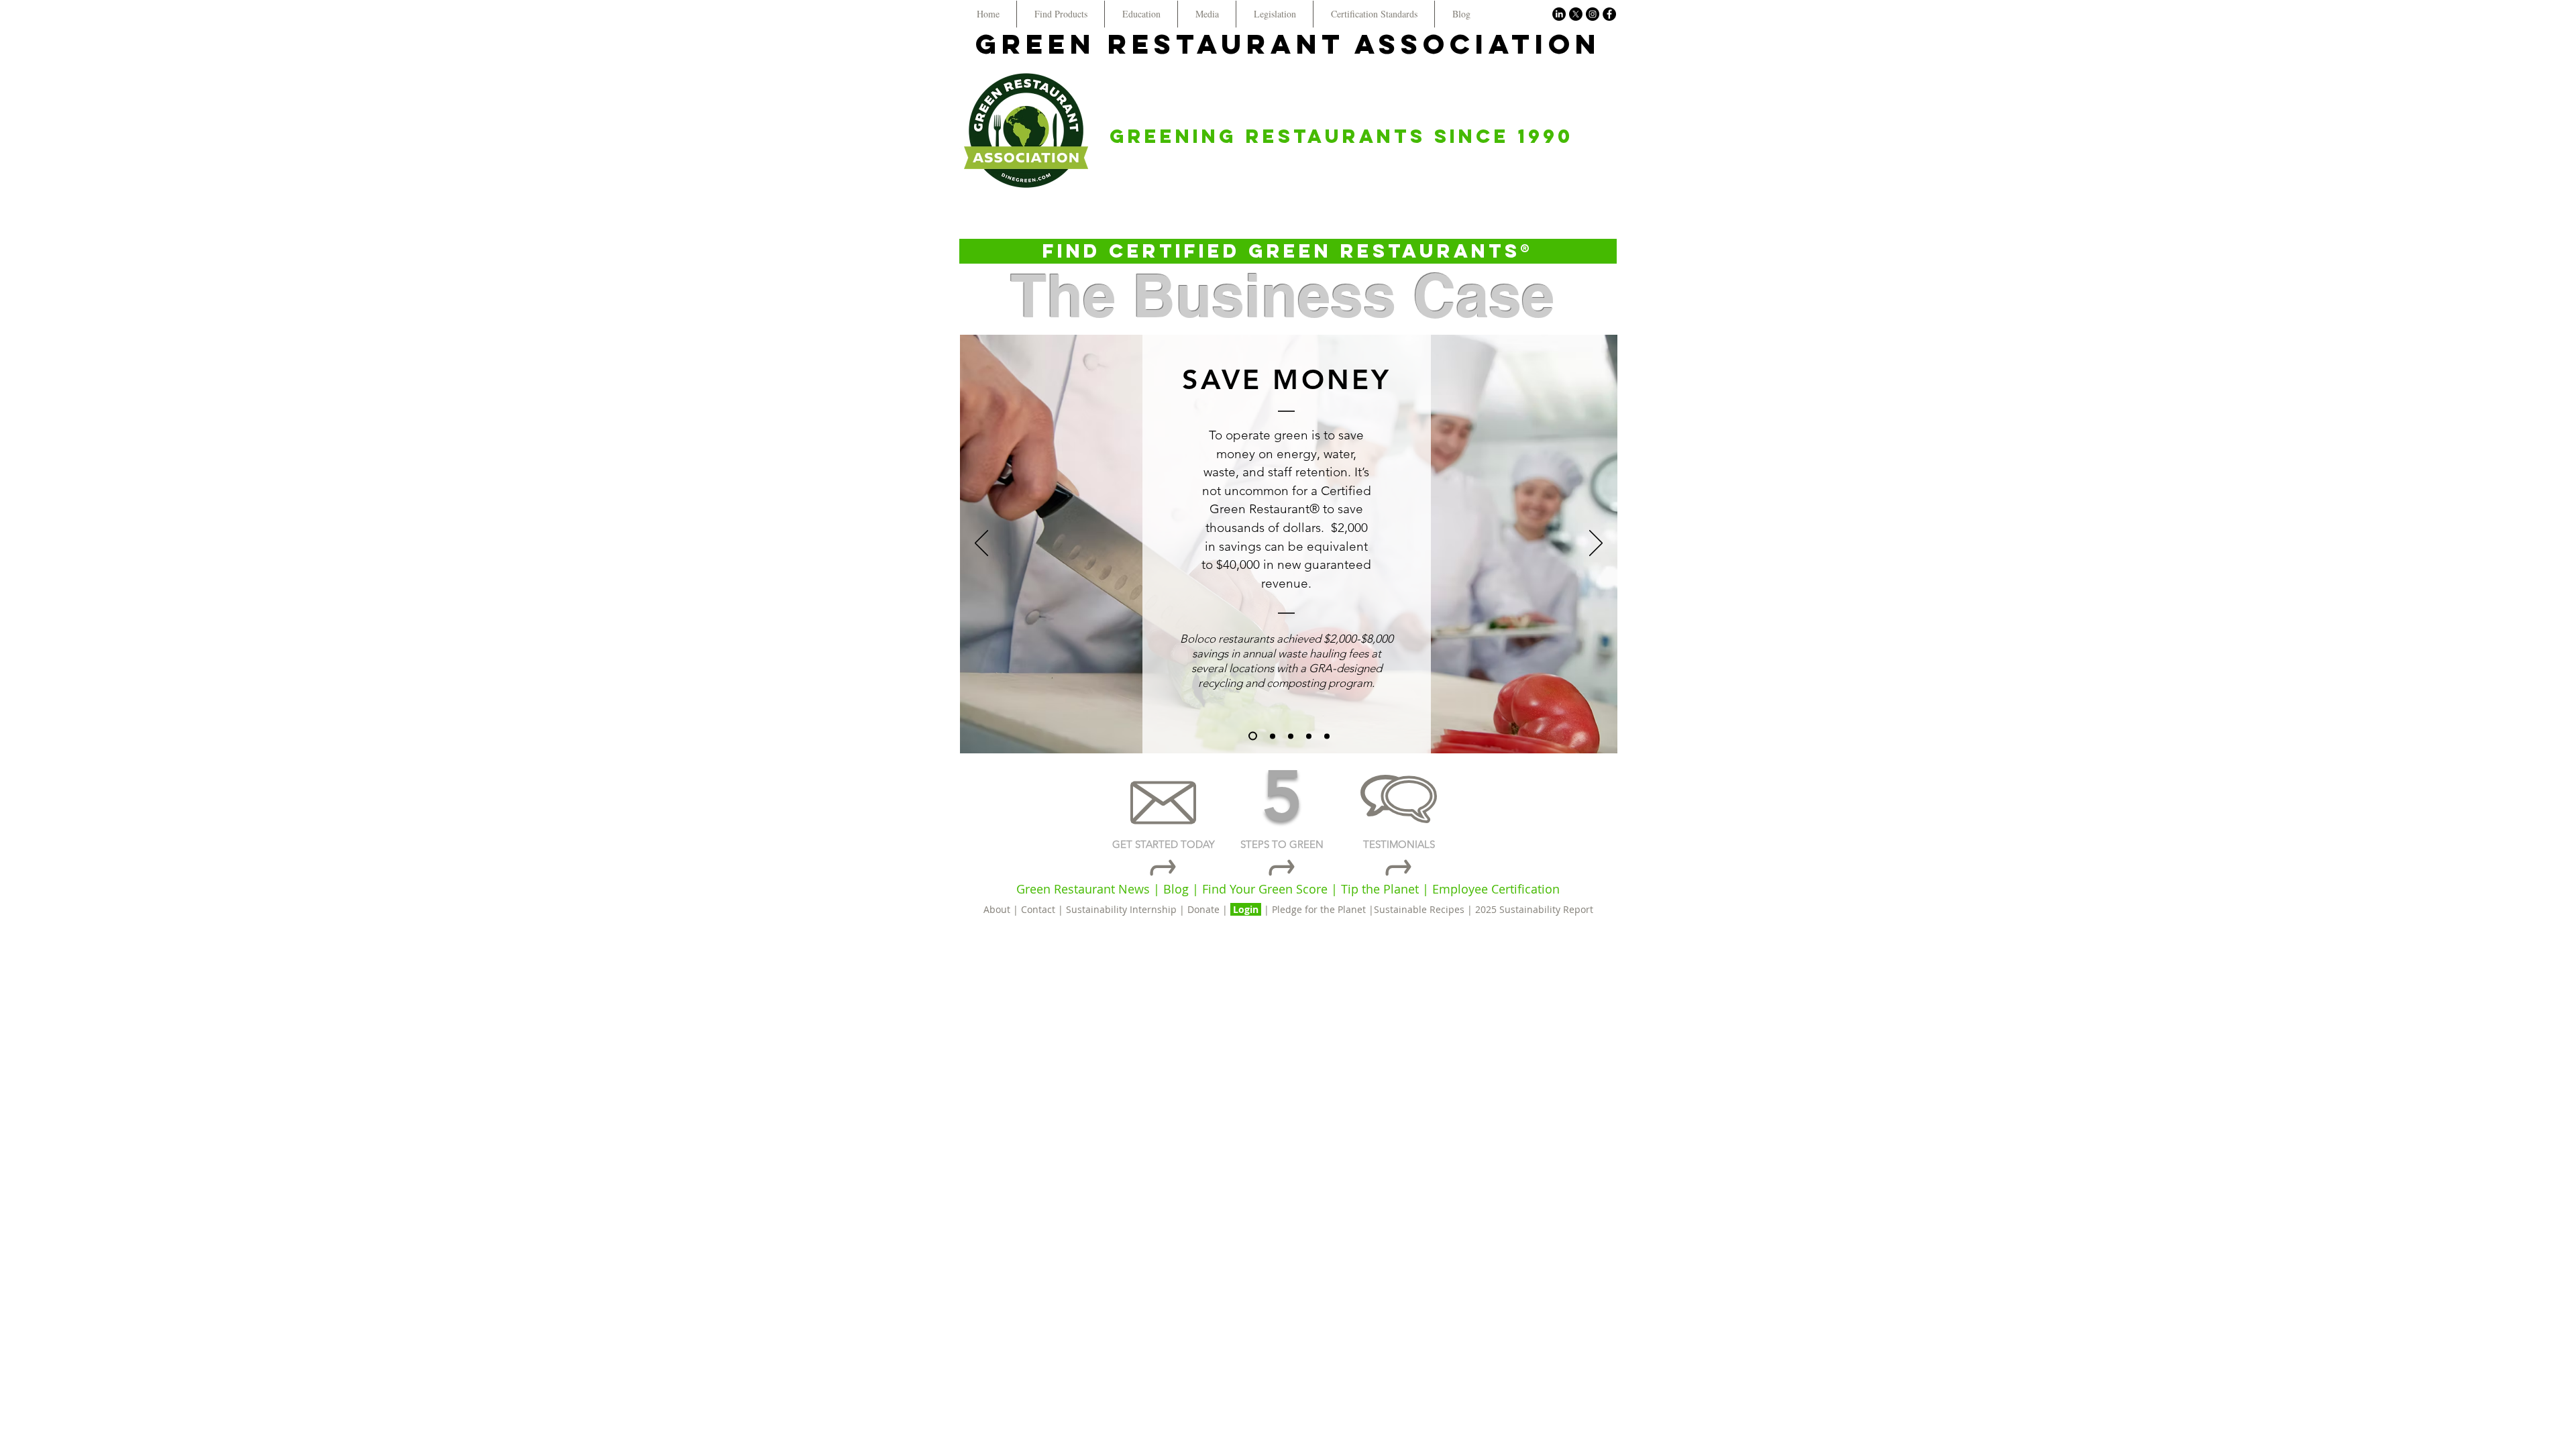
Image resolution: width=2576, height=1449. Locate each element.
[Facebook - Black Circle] (1609, 14)
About (998, 909)
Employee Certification (1494, 889)
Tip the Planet (1380, 889)
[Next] (1596, 544)
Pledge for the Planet (1319, 909)
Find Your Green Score (1267, 889)
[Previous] (981, 544)
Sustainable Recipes (1419, 909)
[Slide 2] (1273, 736)
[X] (1576, 14)
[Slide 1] (1253, 736)
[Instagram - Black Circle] (1593, 14)
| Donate (1201, 909)
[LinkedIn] (1559, 14)
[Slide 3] (1291, 736)
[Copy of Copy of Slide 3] (1327, 736)
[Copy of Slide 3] (1309, 736)
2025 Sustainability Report (1534, 909)
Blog (1176, 889)
